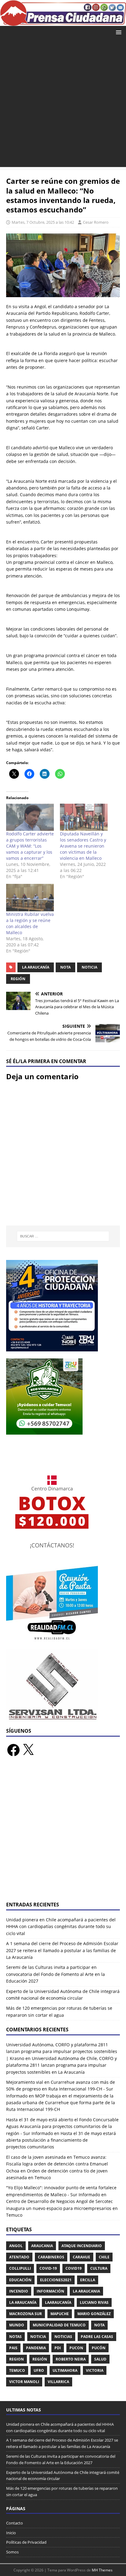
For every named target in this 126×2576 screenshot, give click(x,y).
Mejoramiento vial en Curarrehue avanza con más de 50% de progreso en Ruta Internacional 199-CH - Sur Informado (61, 2089)
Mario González (94, 2314)
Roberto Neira (71, 2359)
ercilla (88, 2280)
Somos (12, 2552)
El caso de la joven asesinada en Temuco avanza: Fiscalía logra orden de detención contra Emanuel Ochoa (57, 2164)
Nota (65, 967)
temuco (17, 2370)
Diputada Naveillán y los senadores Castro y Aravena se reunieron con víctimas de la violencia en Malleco (83, 846)
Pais (13, 2348)
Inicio (11, 2533)
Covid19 (74, 2268)
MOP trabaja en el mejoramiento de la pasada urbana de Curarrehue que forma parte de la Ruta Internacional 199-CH (61, 2103)
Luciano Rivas (94, 2302)
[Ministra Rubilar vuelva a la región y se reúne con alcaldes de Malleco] (30, 897)
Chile (104, 2257)
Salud (100, 2359)
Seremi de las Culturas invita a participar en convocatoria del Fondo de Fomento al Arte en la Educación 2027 (56, 1974)
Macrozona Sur (26, 2314)
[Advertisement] (63, 104)
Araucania (42, 2246)
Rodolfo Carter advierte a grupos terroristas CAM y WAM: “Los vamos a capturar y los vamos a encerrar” (30, 846)
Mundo (17, 2325)
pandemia (36, 2348)
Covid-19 (48, 2268)
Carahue (82, 2257)
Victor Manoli (24, 2382)
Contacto (15, 2523)
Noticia (89, 967)
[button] (118, 32)
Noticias (63, 2337)
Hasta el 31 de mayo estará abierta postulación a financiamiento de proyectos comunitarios (61, 2140)
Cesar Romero (96, 222)
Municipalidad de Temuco (59, 2325)
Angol (16, 2246)
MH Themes (102, 2570)
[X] (28, 1750)
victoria (95, 2370)
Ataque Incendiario (82, 2246)
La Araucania (86, 2291)
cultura (99, 2268)
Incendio (19, 2291)
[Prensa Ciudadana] (63, 22)
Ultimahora (65, 2370)
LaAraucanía (58, 2302)
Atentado (19, 2257)
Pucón (99, 2348)
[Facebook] (13, 1750)
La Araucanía (36, 967)
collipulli (20, 2268)
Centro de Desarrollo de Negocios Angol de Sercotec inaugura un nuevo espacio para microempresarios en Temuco (62, 2208)
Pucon (76, 2348)
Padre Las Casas (97, 2337)
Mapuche (60, 2314)
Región (18, 979)
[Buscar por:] (63, 1236)
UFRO (39, 2370)
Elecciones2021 (56, 2280)
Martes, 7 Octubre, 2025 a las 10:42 (43, 222)
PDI (58, 2348)
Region (17, 2359)
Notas (15, 2337)
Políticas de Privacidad (26, 2542)
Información (50, 2291)
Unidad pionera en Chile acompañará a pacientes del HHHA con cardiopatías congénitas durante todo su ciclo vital (61, 1927)
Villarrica (58, 2382)
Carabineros (51, 2257)
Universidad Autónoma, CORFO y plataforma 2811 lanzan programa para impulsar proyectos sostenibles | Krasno (62, 2051)
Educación (20, 2280)
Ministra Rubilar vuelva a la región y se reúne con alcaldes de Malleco (30, 923)
